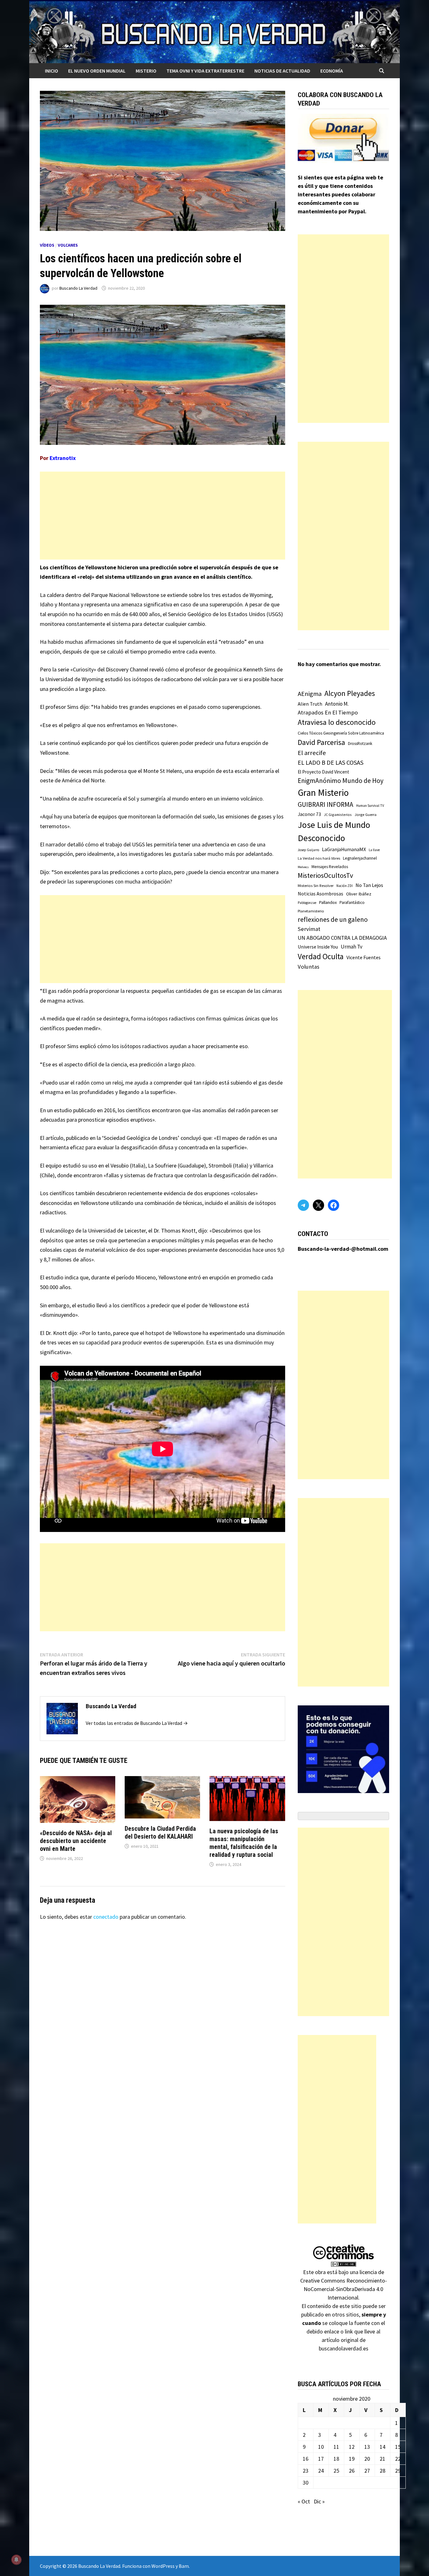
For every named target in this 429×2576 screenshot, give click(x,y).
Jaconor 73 (309, 814)
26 (352, 2471)
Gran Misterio (323, 793)
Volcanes (68, 245)
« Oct (304, 2501)
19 (352, 2459)
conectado (106, 1917)
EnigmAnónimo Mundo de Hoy (341, 781)
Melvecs (303, 867)
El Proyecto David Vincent (323, 772)
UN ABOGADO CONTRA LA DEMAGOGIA (342, 938)
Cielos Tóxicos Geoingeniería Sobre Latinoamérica (341, 733)
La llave (374, 850)
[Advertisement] (163, 516)
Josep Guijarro (308, 850)
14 (383, 2447)
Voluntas (309, 967)
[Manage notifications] (16, 2560)
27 (367, 2471)
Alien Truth (310, 704)
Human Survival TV (370, 806)
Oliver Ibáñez (359, 894)
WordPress (163, 2566)
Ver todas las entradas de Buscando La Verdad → (137, 1723)
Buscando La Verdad (78, 288)
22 (398, 2459)
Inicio (52, 71)
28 (383, 2471)
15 (398, 2447)
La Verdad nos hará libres (319, 858)
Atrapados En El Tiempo (328, 712)
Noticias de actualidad (282, 71)
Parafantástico (352, 902)
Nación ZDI (345, 886)
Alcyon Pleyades (350, 693)
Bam (184, 2566)
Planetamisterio (311, 911)
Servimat (309, 929)
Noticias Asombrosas (320, 894)
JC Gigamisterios (338, 815)
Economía (332, 71)
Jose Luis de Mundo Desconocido (334, 831)
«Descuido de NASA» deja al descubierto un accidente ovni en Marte (76, 1841)
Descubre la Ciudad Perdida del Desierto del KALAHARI (160, 1832)
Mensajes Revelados (330, 867)
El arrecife (312, 753)
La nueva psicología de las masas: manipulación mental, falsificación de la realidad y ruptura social (244, 1843)
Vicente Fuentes (364, 957)
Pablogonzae (307, 903)
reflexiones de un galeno (333, 919)
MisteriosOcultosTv (325, 875)
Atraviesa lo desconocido (337, 722)
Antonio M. (337, 704)
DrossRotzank (360, 744)
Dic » (319, 2501)
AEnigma (310, 694)
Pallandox (328, 902)
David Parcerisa (321, 742)
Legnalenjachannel (360, 858)
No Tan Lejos (369, 885)
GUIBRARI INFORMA (326, 804)
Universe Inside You (318, 947)
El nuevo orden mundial (97, 71)
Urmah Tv (352, 947)
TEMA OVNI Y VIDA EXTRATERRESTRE (205, 71)
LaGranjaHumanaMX (344, 849)
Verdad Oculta (321, 956)
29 (398, 2471)
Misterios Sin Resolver (316, 886)
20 (367, 2459)
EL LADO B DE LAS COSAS (331, 762)
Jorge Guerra (366, 815)
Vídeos (47, 245)
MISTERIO (146, 71)
